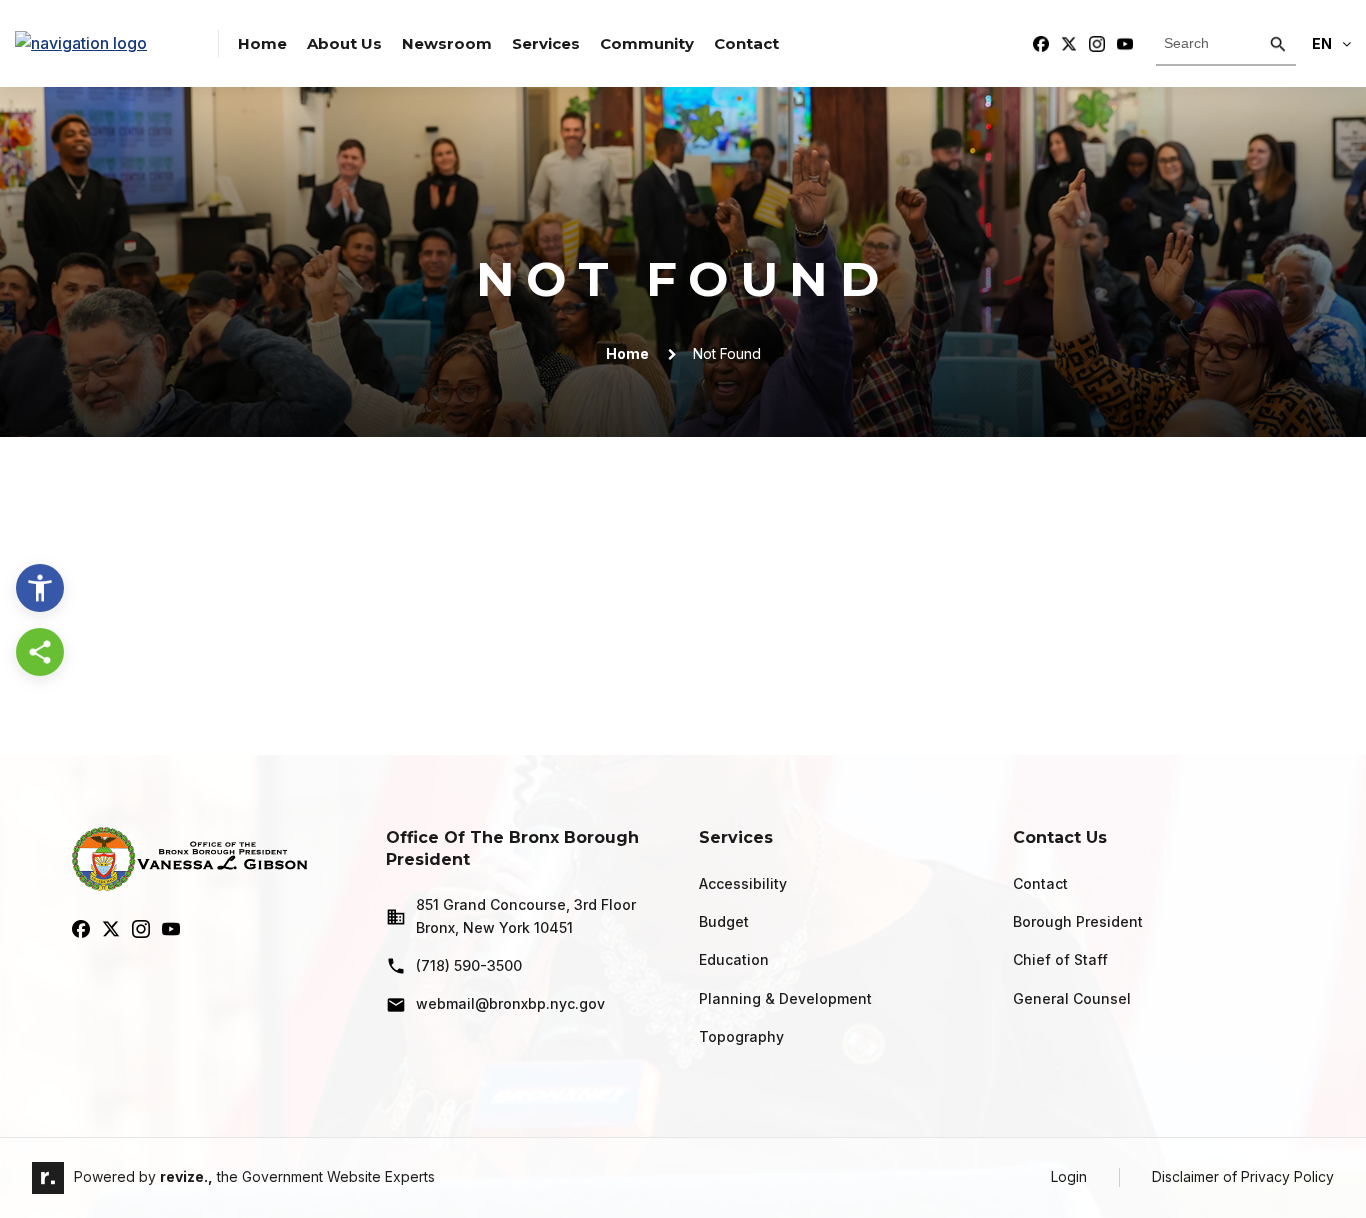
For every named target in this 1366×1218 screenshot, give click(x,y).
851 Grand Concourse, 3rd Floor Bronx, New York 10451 (526, 915)
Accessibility (743, 883)
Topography (741, 1036)
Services (546, 43)
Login (1069, 1176)
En (1322, 43)
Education (734, 959)
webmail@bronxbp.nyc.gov (510, 1003)
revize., (186, 1176)
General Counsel (1072, 998)
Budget (724, 921)
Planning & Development (785, 998)
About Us (344, 43)
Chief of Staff (1060, 959)
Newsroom (447, 43)
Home (262, 43)
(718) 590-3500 (469, 965)
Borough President (1078, 921)
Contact (746, 43)
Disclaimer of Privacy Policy (1243, 1176)
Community (647, 43)
